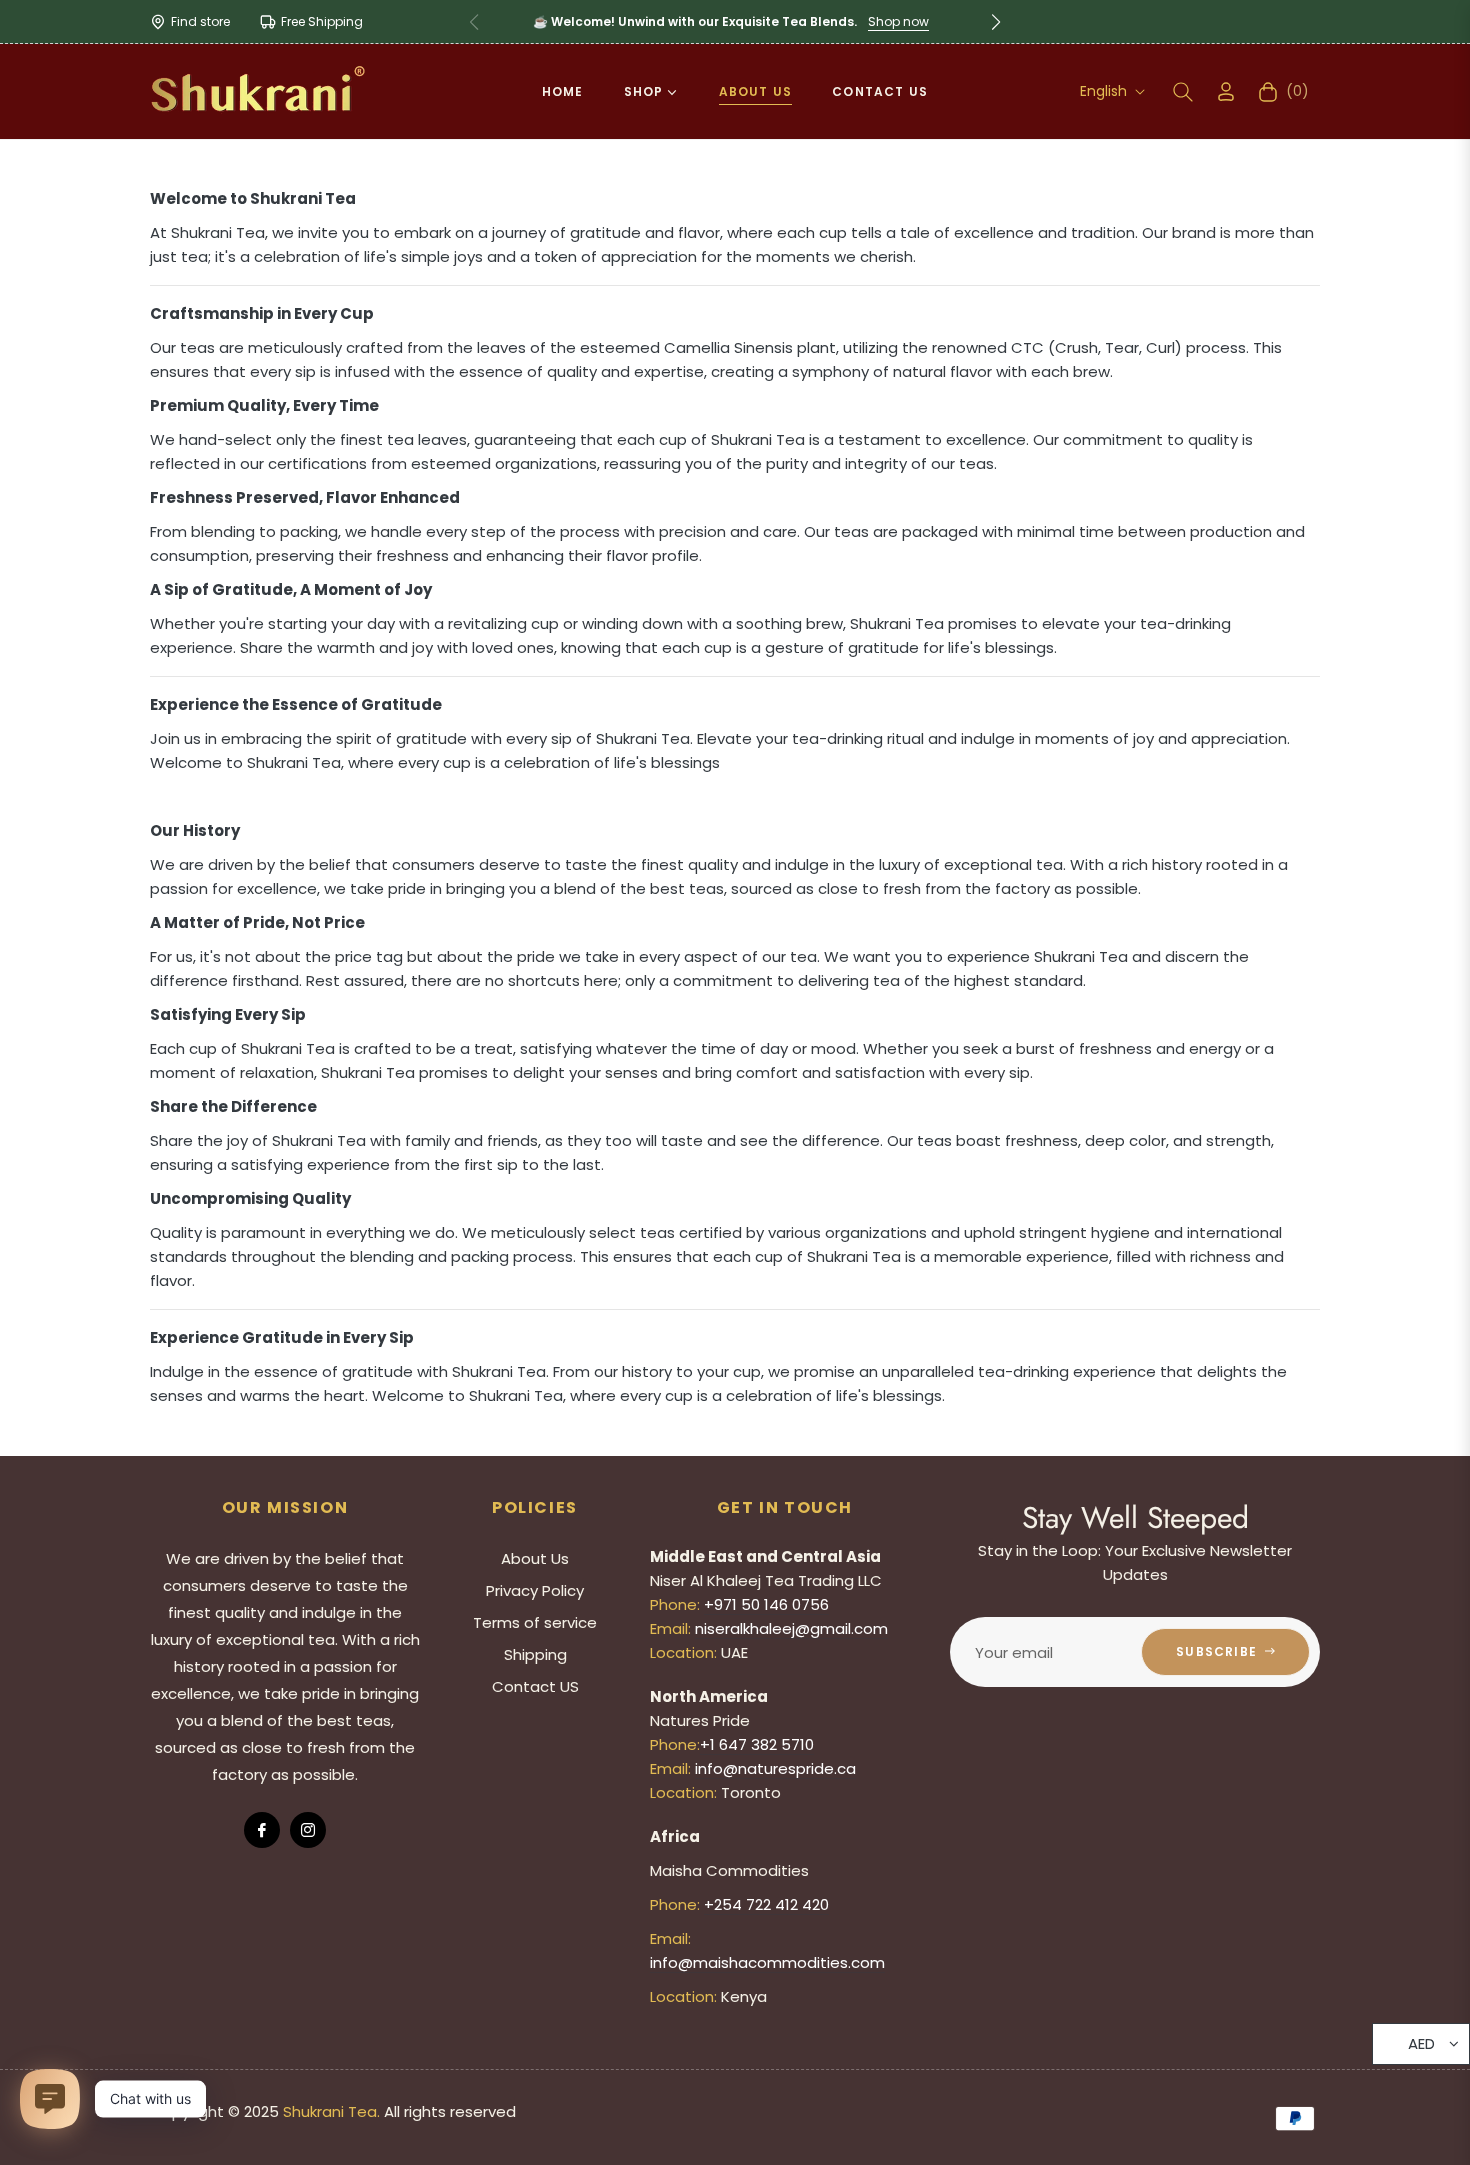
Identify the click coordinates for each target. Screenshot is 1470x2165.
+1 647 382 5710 (757, 1744)
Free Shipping (322, 21)
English (1103, 91)
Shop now (898, 21)
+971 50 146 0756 (766, 1604)
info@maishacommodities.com (767, 1962)
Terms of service (535, 1622)
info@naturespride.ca (775, 1768)
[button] (996, 22)
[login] (1226, 91)
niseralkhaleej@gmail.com (791, 1628)
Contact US (535, 1686)
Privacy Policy (535, 1590)
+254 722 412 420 (766, 1904)
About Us (535, 1558)
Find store (200, 21)
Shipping (535, 1654)
